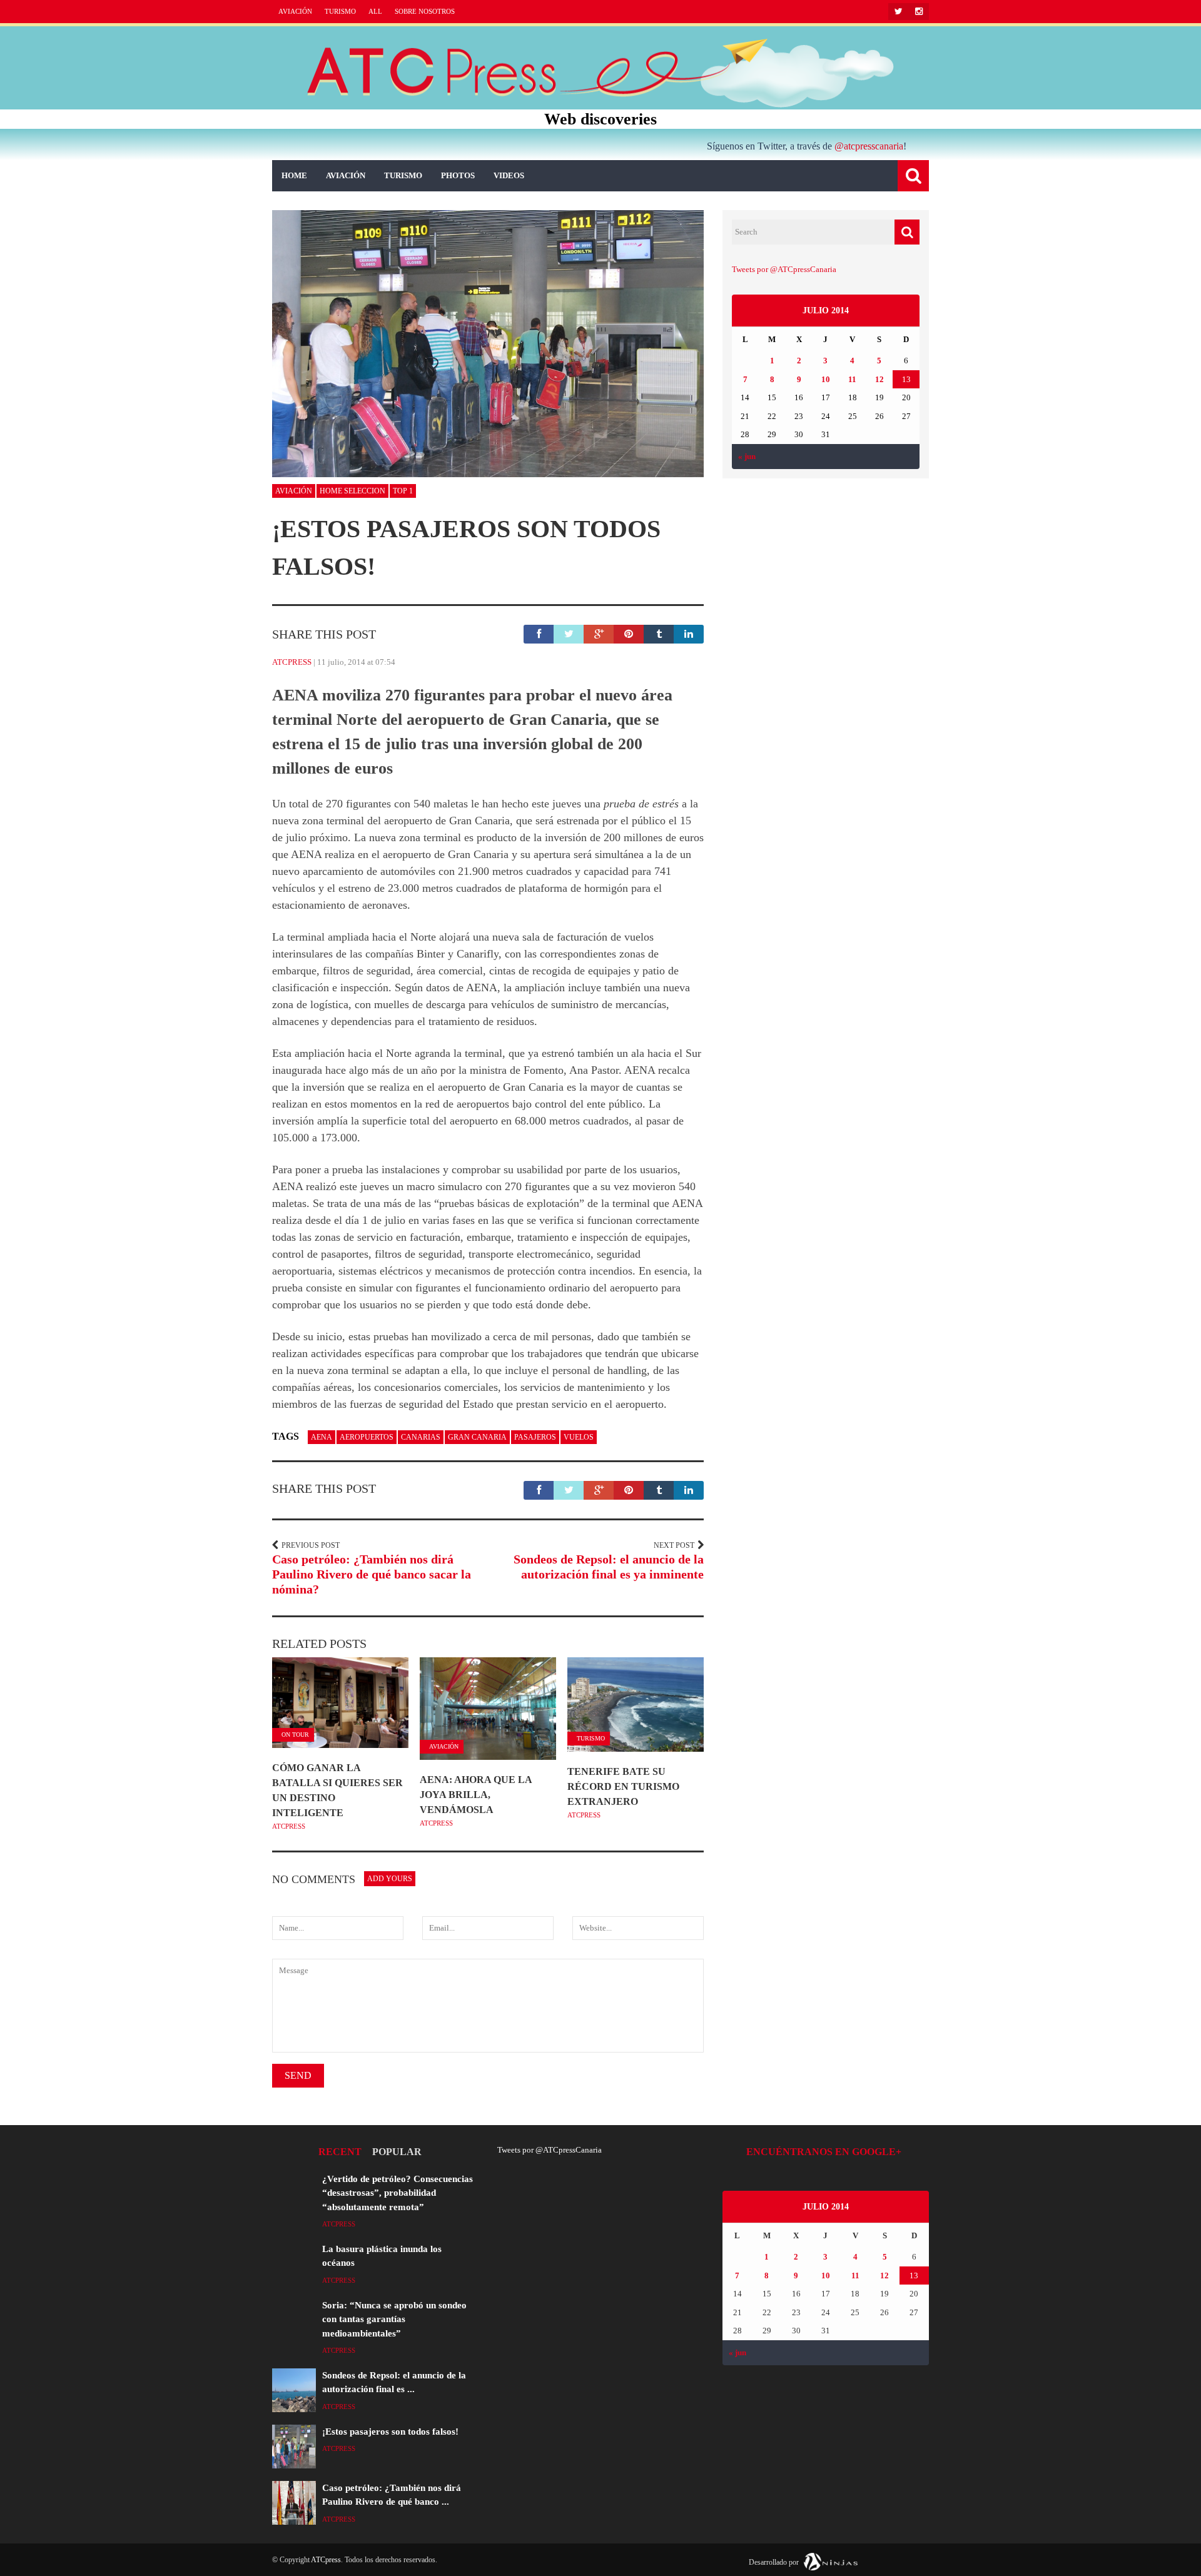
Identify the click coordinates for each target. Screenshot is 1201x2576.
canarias (421, 1437)
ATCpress (292, 662)
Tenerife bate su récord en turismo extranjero (623, 1786)
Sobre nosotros (425, 11)
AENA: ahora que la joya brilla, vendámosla (476, 1795)
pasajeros (535, 1437)
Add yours (390, 1879)
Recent (340, 2152)
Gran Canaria (477, 1437)
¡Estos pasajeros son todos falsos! (390, 2432)
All (375, 11)
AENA (322, 1437)
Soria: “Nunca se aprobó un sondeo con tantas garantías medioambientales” (394, 2319)
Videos (509, 175)
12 (879, 379)
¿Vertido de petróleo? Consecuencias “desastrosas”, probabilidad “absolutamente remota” (398, 2193)
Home (294, 175)
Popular (397, 2152)
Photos (458, 175)
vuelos (579, 1437)
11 (852, 379)
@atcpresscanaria (869, 146)
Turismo (340, 11)
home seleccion (352, 491)
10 (826, 379)
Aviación (295, 11)
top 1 (403, 491)
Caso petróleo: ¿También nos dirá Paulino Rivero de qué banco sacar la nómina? (372, 1574)
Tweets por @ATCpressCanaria (784, 269)
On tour (295, 1735)
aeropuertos (367, 1437)
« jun (747, 456)
